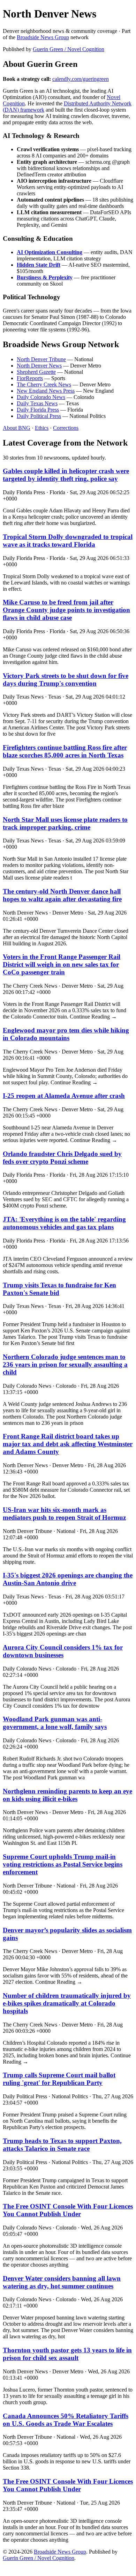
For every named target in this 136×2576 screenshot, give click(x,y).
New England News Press (46, 391)
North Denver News (39, 366)
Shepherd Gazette (36, 372)
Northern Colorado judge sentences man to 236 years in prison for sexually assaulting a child (65, 1364)
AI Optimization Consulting (50, 252)
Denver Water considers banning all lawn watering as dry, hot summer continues (62, 2282)
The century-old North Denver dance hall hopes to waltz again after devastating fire (62, 895)
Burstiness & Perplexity (45, 277)
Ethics (42, 428)
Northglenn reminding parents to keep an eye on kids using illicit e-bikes (67, 1795)
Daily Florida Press (38, 410)
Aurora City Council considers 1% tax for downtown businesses (63, 1651)
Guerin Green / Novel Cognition (69, 49)
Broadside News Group (43, 37)
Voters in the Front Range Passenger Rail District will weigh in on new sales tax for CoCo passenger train (62, 964)
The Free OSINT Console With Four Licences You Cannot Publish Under (68, 2210)
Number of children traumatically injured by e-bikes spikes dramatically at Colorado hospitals (67, 2003)
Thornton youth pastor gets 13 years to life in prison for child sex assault (67, 2354)
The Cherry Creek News (44, 384)
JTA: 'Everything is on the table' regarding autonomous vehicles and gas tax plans (64, 1223)
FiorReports (30, 378)
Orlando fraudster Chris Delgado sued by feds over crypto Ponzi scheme (62, 1158)
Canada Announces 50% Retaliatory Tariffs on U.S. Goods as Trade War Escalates (66, 2420)
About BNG (17, 428)
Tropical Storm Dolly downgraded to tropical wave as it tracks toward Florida (68, 541)
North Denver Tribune (41, 359)
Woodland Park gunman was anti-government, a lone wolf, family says (55, 1723)
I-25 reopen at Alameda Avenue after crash (64, 1096)
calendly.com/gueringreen (81, 79)
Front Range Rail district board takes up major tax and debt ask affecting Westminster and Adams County (68, 1444)
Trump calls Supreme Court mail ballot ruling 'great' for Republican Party (59, 2079)
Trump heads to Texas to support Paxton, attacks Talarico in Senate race (62, 2145)
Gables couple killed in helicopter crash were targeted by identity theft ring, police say (66, 475)
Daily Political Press (39, 416)
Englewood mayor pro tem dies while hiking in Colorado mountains (66, 1034)
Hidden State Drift (39, 265)
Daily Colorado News (41, 397)
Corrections (66, 428)
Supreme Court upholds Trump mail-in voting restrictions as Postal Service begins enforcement (63, 1864)
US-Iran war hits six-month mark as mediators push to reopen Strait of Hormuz (64, 1514)
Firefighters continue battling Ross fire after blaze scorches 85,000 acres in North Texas (65, 751)
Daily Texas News (37, 403)
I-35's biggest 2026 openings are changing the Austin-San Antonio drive (68, 1579)
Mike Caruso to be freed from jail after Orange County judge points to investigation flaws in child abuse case (66, 610)
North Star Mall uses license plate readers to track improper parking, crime (65, 823)
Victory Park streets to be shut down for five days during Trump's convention (66, 680)
